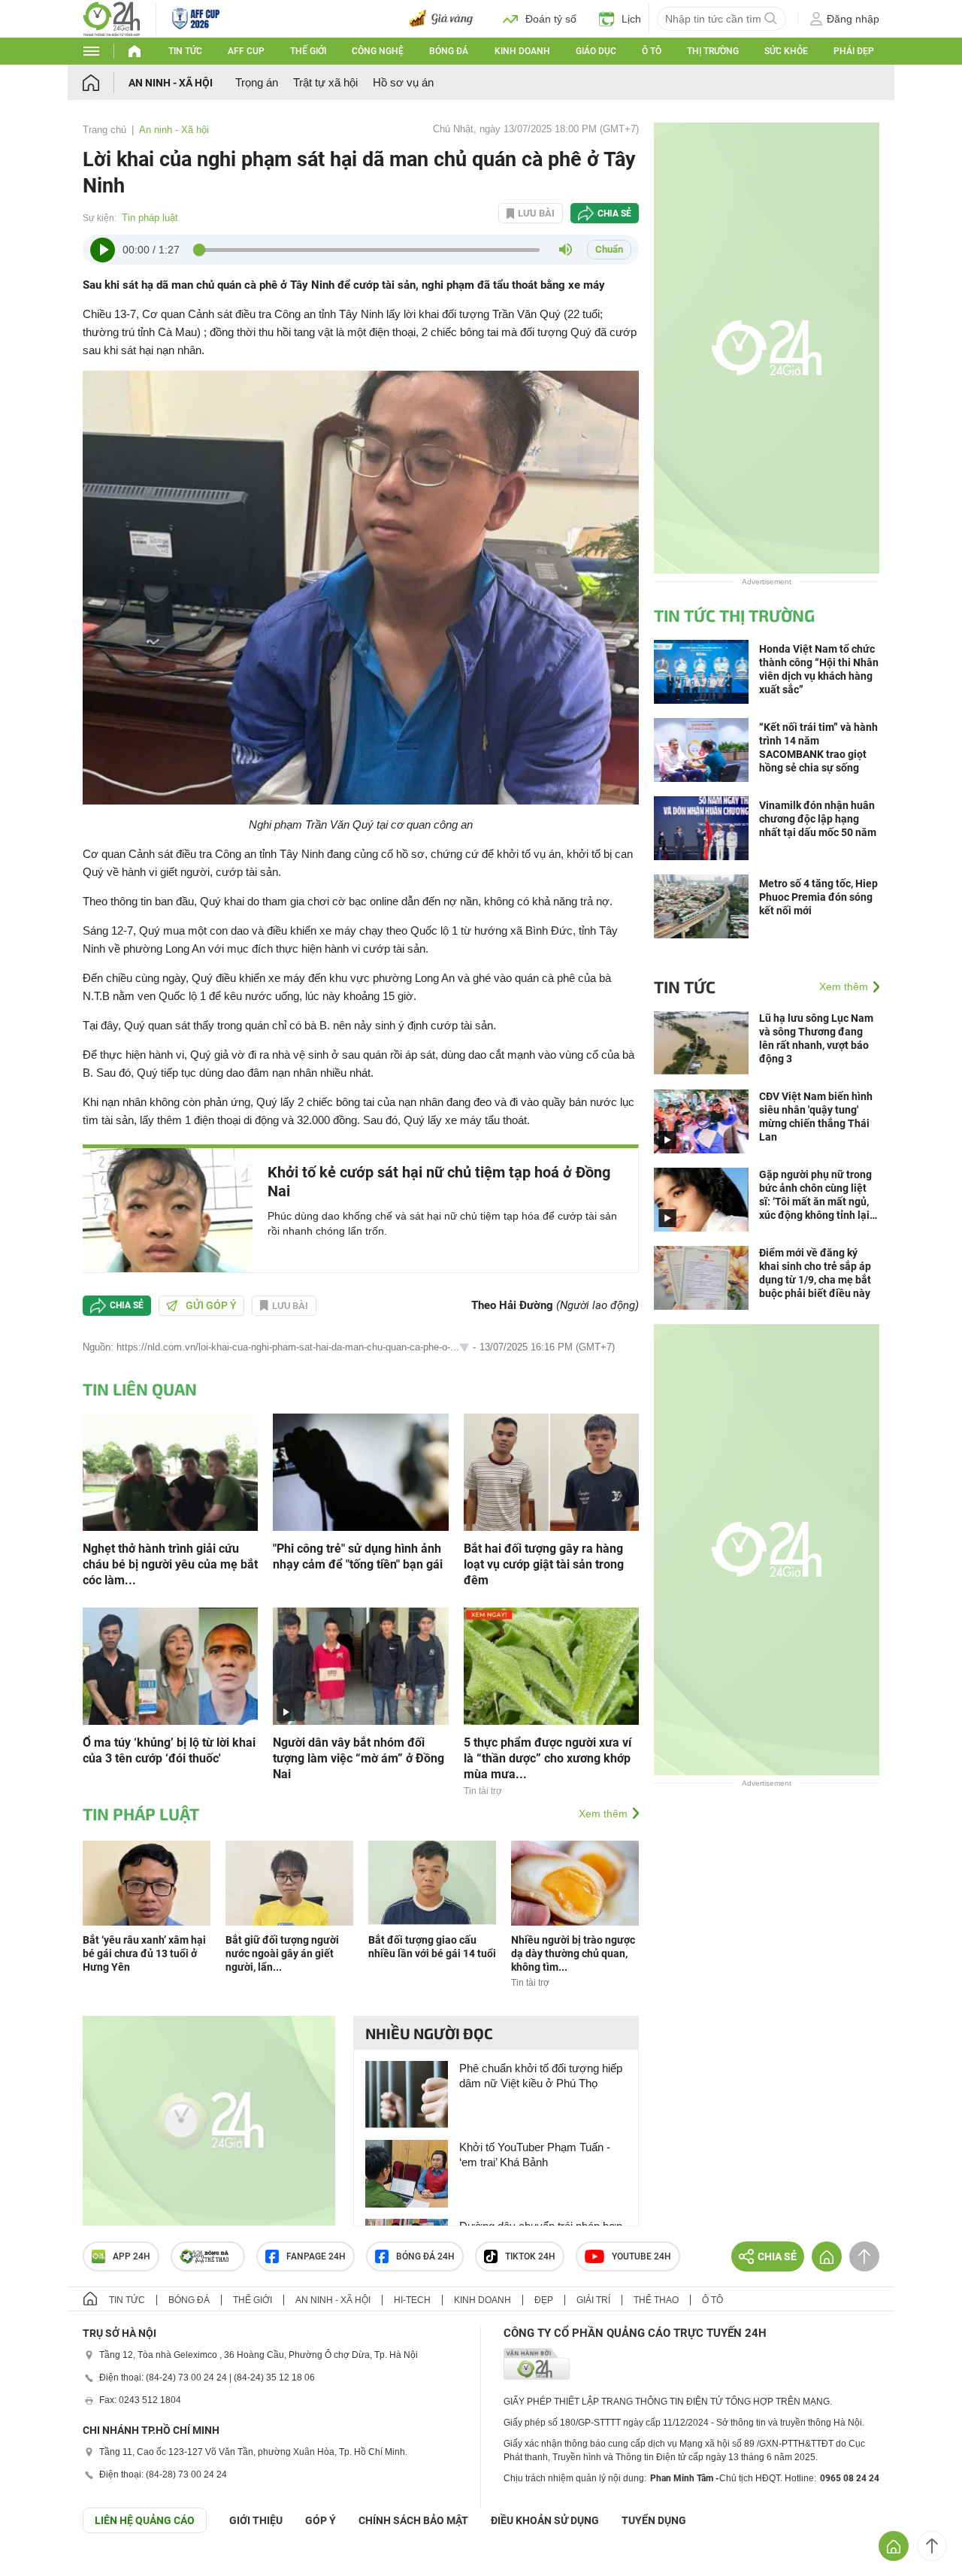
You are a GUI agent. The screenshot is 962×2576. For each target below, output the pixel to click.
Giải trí (593, 2300)
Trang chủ (104, 130)
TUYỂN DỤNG (654, 2520)
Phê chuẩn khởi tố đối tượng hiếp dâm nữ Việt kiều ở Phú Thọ (541, 2076)
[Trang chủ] (106, 82)
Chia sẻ (614, 214)
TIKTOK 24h (530, 2256)
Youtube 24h (641, 2256)
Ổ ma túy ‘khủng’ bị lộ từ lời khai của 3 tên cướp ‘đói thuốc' (169, 1750)
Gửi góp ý (211, 1305)
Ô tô (652, 51)
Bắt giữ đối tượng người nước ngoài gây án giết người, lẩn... (282, 1953)
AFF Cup (246, 51)
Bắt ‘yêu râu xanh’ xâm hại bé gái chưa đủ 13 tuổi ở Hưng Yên (144, 1953)
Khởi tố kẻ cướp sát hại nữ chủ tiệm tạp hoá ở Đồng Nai (439, 1182)
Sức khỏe (786, 51)
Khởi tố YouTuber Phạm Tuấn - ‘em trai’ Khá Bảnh (535, 2155)
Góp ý (321, 2520)
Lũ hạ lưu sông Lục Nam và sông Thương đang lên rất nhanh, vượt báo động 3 (816, 1038)
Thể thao (656, 2300)
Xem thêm (603, 1814)
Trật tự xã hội (325, 82)
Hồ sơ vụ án (403, 82)
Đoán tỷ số (551, 19)
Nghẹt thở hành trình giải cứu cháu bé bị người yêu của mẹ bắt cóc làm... (170, 1564)
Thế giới (308, 51)
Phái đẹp (854, 51)
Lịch (631, 19)
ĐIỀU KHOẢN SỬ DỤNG (545, 2520)
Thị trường (713, 51)
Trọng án (257, 82)
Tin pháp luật (150, 218)
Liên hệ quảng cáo (145, 2520)
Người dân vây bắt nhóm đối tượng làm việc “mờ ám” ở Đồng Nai (358, 1758)
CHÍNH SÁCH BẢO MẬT (413, 2520)
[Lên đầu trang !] (932, 2546)
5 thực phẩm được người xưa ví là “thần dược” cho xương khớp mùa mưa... (548, 1758)
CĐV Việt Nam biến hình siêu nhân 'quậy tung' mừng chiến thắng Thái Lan (816, 1117)
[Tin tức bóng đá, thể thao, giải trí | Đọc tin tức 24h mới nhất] (112, 18)
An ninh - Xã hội (171, 83)
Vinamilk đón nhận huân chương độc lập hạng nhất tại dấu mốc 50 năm (818, 819)
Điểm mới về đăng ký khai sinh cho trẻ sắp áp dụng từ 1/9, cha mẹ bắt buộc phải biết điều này (815, 1273)
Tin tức (185, 51)
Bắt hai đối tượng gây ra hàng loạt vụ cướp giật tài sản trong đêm (544, 1564)
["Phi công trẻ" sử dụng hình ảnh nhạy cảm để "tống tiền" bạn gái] (360, 1471)
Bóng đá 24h (425, 2256)
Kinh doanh (522, 51)
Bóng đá (449, 51)
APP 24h (132, 2256)
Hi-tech (412, 2300)
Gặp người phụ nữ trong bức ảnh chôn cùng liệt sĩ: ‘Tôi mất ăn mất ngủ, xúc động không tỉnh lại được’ (815, 1195)
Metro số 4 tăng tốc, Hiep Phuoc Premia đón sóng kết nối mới (818, 897)
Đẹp (544, 2300)
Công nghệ (378, 51)
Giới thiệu (256, 2520)
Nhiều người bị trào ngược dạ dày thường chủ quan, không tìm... (573, 1953)
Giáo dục (596, 51)
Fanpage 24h (316, 2256)
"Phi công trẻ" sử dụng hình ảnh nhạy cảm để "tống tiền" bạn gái (358, 1556)
